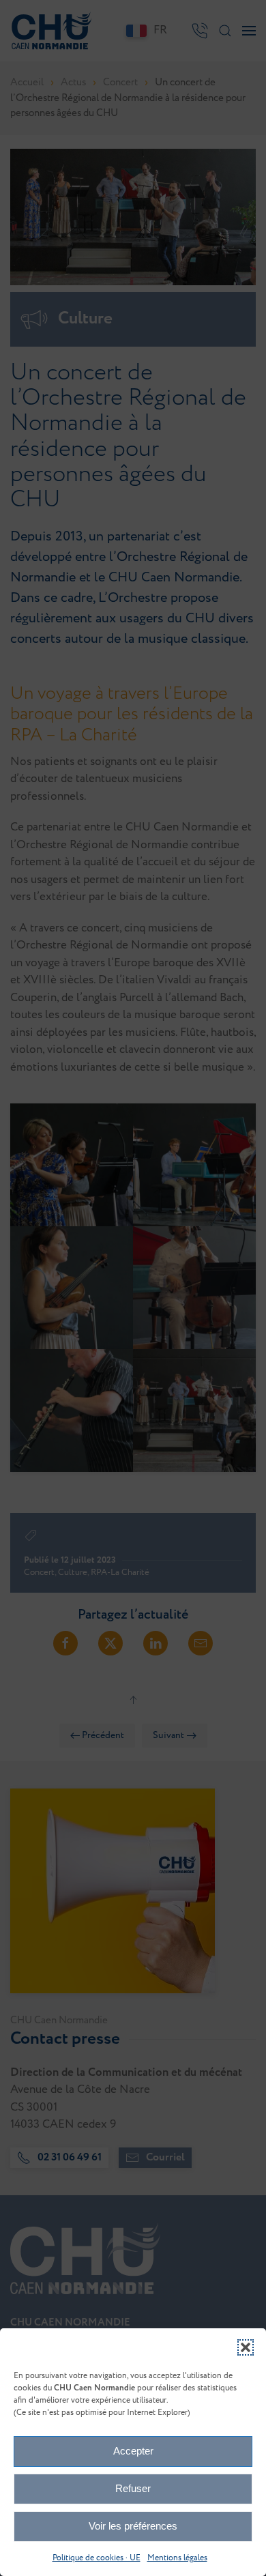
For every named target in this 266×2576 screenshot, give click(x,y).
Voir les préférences (133, 2526)
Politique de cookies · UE (97, 2558)
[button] (246, 2347)
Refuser (133, 2488)
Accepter (133, 2451)
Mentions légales (177, 2558)
